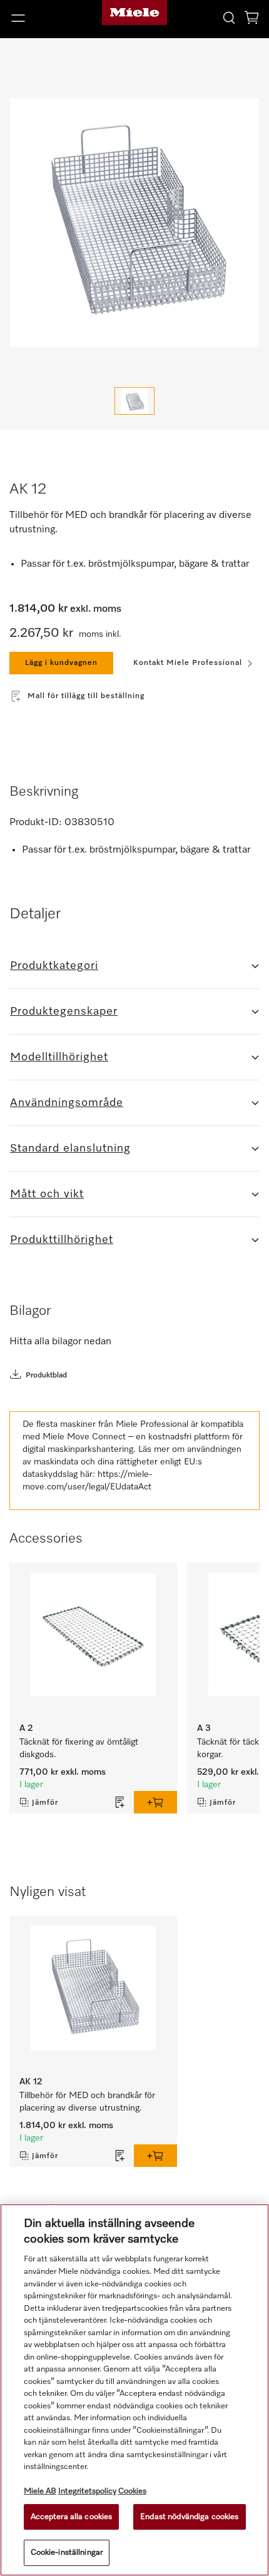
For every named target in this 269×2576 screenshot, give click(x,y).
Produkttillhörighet (62, 1240)
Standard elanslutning (70, 1149)
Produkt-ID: (36, 823)
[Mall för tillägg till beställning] (120, 1802)
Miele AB (40, 2491)
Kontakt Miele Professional (188, 663)
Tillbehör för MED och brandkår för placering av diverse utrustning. (89, 2102)
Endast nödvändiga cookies (189, 2517)
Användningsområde (67, 1103)
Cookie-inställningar (67, 2553)
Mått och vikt (47, 1194)
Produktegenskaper (64, 1012)
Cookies (132, 2491)
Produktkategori (54, 966)
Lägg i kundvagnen (61, 663)
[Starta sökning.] (229, 17)
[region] (134, 2390)
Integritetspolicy (87, 2491)
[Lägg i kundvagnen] (155, 1802)
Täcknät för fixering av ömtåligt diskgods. (80, 1748)
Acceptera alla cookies (72, 2517)
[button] (45, 18)
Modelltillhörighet (59, 1057)
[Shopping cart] (251, 20)
